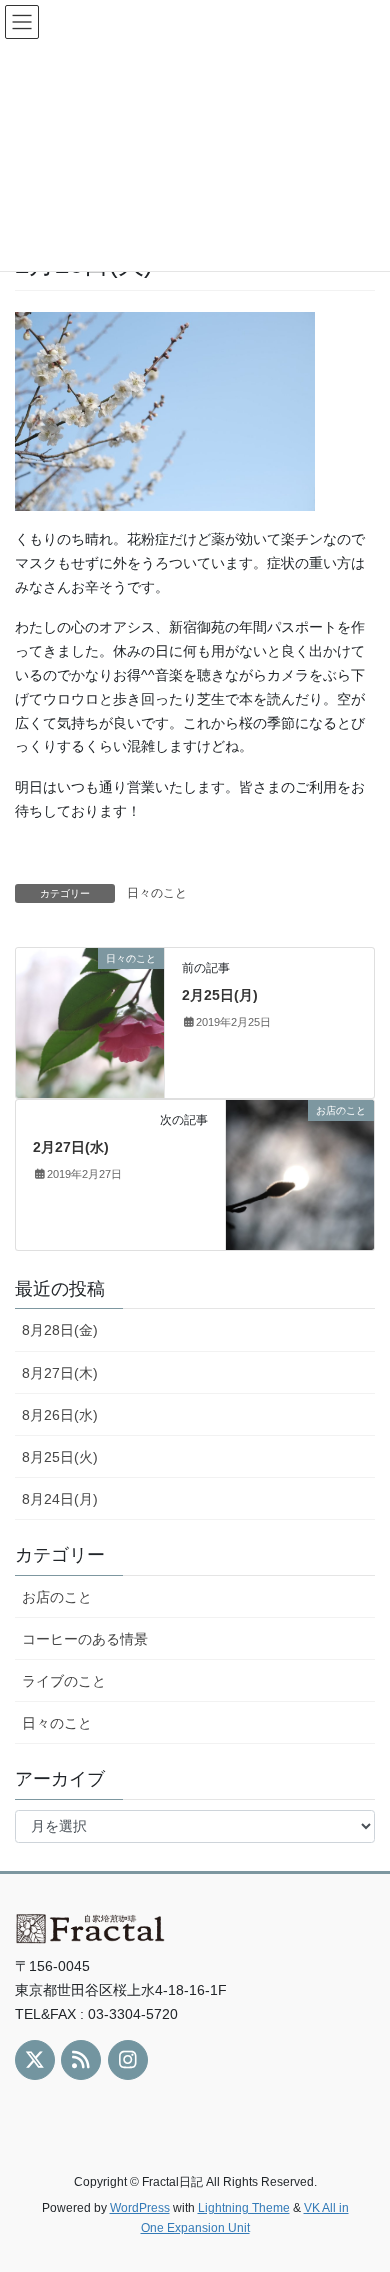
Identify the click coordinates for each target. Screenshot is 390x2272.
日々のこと (157, 893)
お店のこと (57, 1597)
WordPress (140, 2208)
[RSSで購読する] (81, 2060)
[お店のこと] (300, 1174)
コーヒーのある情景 (85, 1639)
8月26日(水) (60, 1415)
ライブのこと (64, 1681)
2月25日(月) (220, 995)
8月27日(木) (60, 1373)
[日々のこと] (90, 1022)
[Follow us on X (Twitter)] (35, 2060)
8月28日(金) (60, 1330)
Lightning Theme (244, 2208)
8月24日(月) (60, 1499)
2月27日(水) (71, 1147)
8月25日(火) (60, 1457)
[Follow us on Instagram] (128, 2060)
